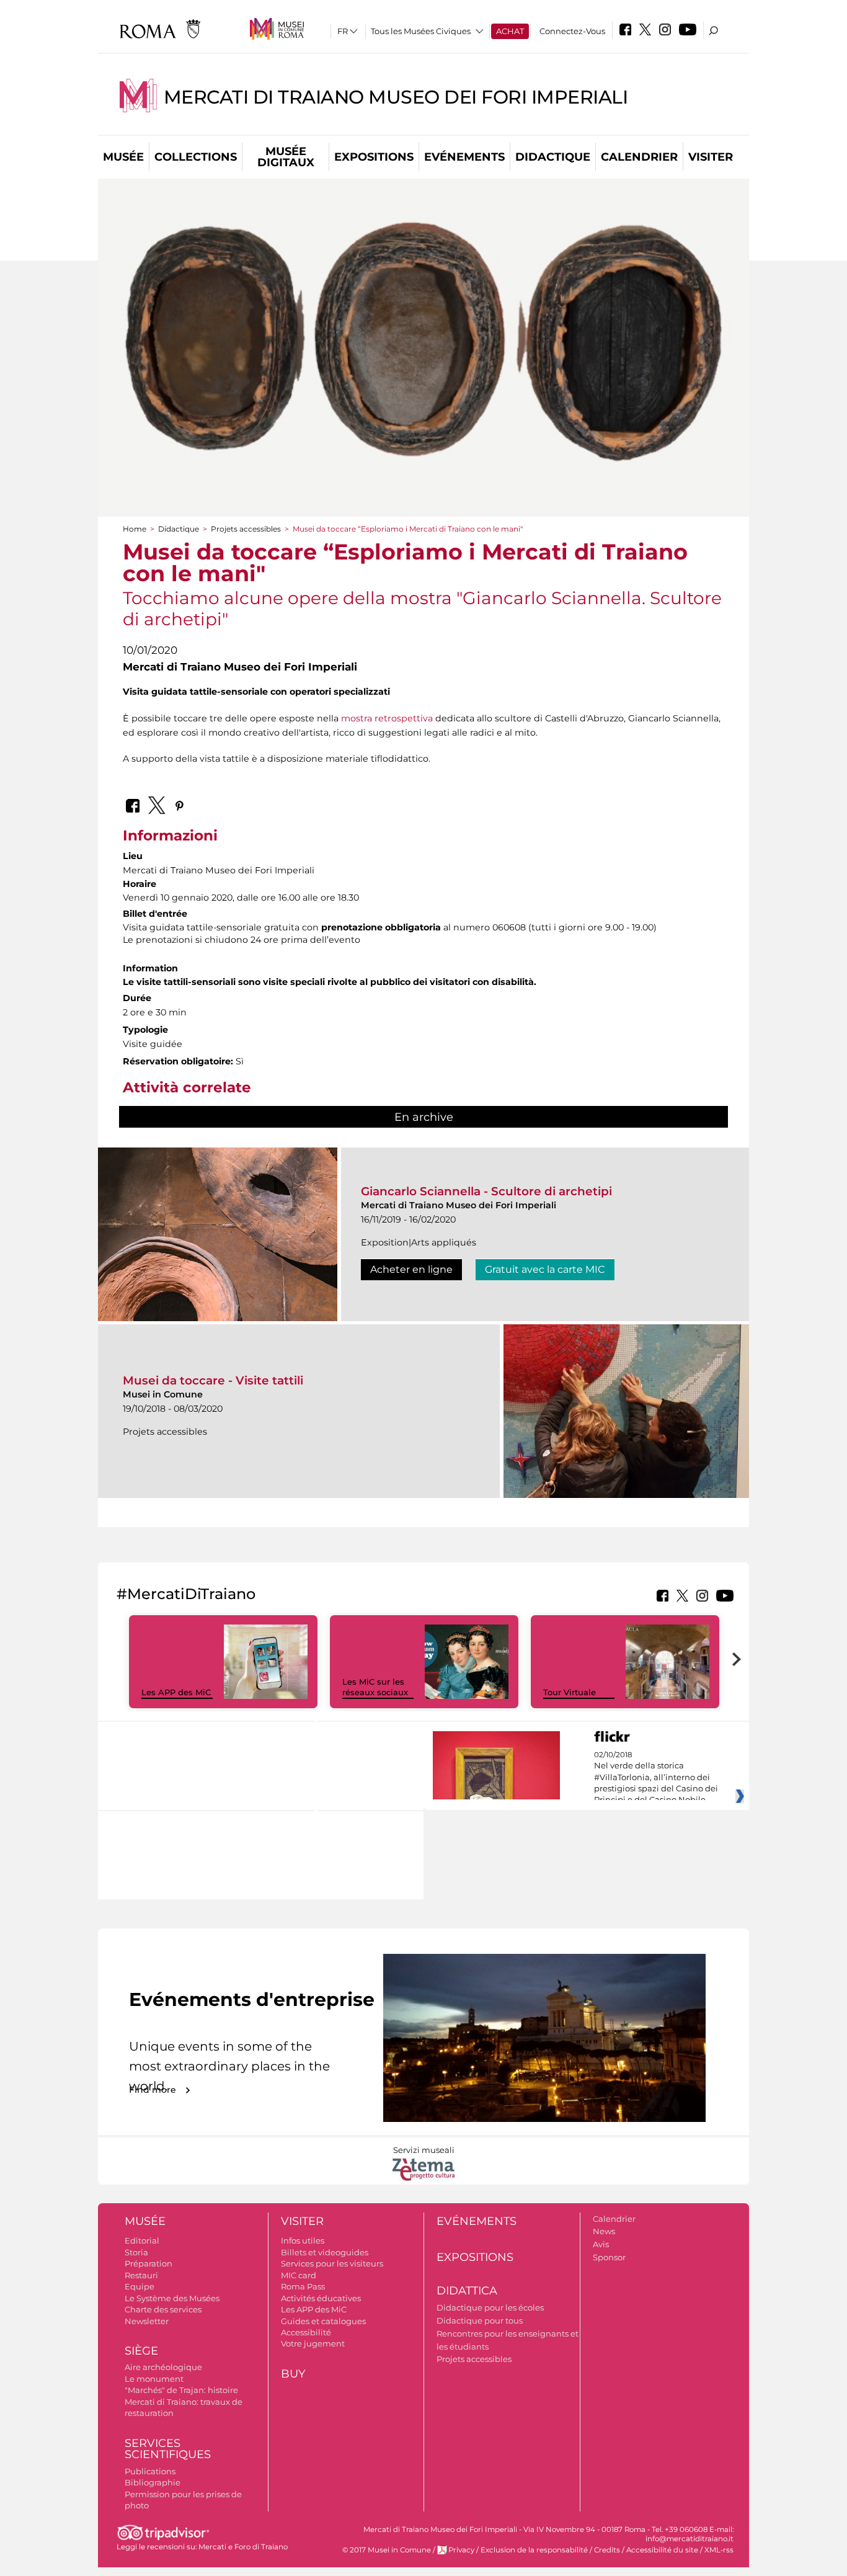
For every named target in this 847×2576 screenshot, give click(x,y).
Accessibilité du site (662, 2550)
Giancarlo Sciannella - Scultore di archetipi (486, 1191)
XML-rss (719, 2550)
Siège (141, 2351)
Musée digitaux (286, 157)
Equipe (140, 2286)
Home (135, 529)
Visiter (711, 157)
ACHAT (510, 31)
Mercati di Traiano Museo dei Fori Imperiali (396, 97)
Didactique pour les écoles (490, 2307)
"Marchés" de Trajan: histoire (181, 2390)
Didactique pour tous (480, 2320)
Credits (607, 2550)
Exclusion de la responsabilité (534, 2550)
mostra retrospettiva (387, 718)
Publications (150, 2471)
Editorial (142, 2240)
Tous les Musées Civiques (421, 31)
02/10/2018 (656, 1778)
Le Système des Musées (172, 2298)
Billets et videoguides (325, 2252)
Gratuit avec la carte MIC (545, 1269)
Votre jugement (313, 2343)
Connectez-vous (572, 31)
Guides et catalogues (323, 2321)
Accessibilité (306, 2332)
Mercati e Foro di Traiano (243, 2547)
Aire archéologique (163, 2367)
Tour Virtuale (570, 1692)
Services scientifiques (168, 2449)
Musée (123, 157)
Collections (196, 157)
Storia (136, 2252)
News (604, 2231)
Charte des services (163, 2309)
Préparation (149, 2263)
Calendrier (639, 157)
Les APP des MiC (176, 1692)
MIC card (299, 2275)
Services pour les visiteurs (332, 2263)
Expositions (374, 157)
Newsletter (147, 2321)
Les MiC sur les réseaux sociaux (375, 1687)
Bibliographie (153, 2482)
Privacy (461, 2550)
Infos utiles (303, 2240)
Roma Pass (303, 2286)
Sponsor (609, 2257)
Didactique (553, 157)
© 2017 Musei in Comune (387, 2550)
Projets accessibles (246, 529)
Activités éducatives (321, 2298)
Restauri (141, 2275)
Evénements (464, 157)
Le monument (154, 2379)
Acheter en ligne (411, 1269)
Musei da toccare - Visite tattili (213, 1380)
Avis (601, 2244)
